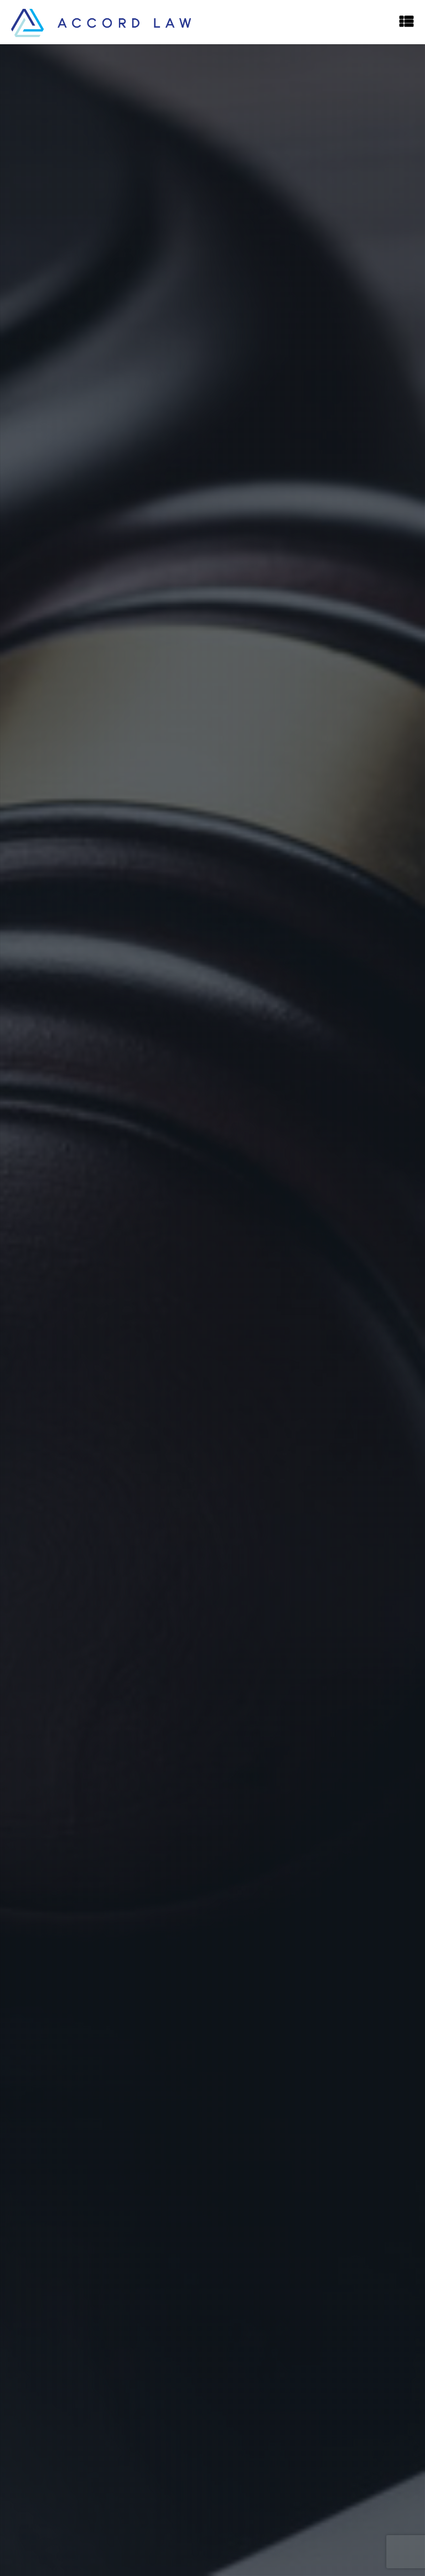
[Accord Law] (101, 22)
